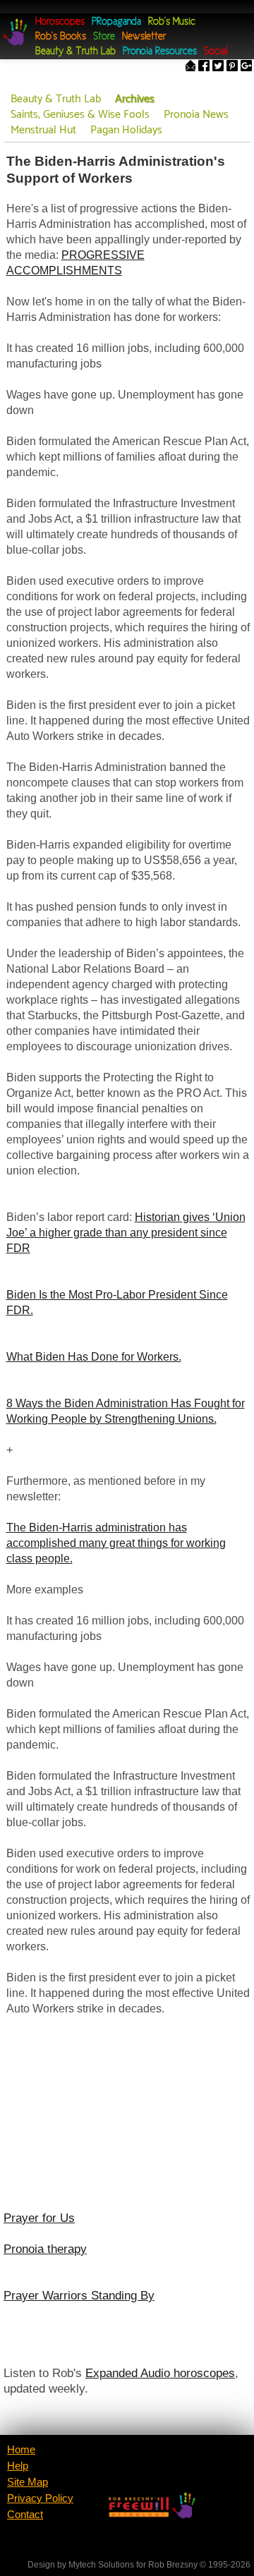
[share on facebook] (204, 67)
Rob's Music (172, 22)
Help (18, 2466)
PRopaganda (116, 22)
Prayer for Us (39, 2218)
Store (104, 37)
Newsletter (144, 37)
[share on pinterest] (232, 67)
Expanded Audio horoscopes (160, 2373)
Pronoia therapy (45, 2249)
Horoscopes (60, 22)
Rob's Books (61, 37)
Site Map (28, 2482)
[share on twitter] (218, 67)
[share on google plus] (246, 67)
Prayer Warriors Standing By (79, 2295)
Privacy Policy (40, 2498)
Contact (25, 2515)
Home (21, 2450)
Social (216, 52)
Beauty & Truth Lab (75, 52)
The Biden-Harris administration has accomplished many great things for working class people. (116, 1543)
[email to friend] (190, 67)
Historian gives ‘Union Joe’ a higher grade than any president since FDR (126, 1233)
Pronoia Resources (160, 52)
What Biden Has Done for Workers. (94, 1357)
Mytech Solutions (101, 2565)
